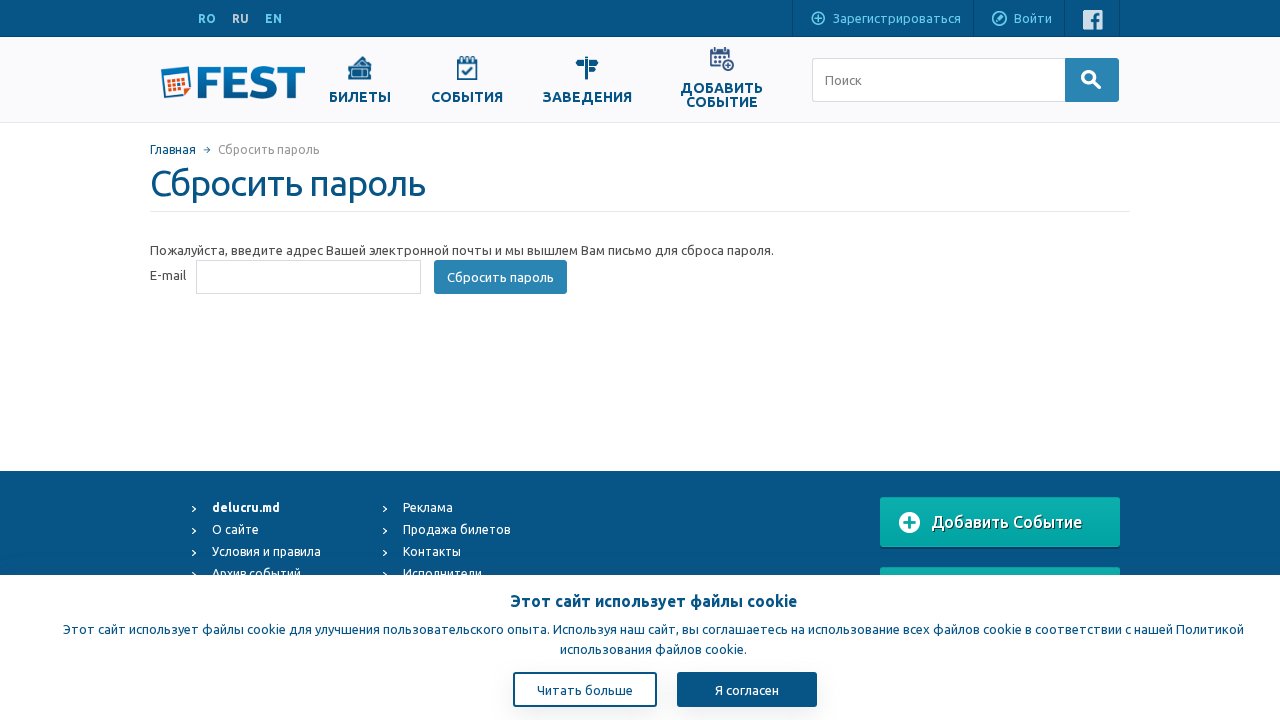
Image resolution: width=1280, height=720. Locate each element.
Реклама (428, 507)
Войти (1033, 18)
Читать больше (585, 690)
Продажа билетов (456, 529)
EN (273, 18)
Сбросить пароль (500, 277)
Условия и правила (266, 551)
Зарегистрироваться (897, 18)
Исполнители (442, 573)
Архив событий (256, 573)
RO (207, 18)
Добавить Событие (1006, 522)
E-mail (168, 275)
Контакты (432, 551)
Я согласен (747, 690)
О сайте (235, 529)
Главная (173, 149)
